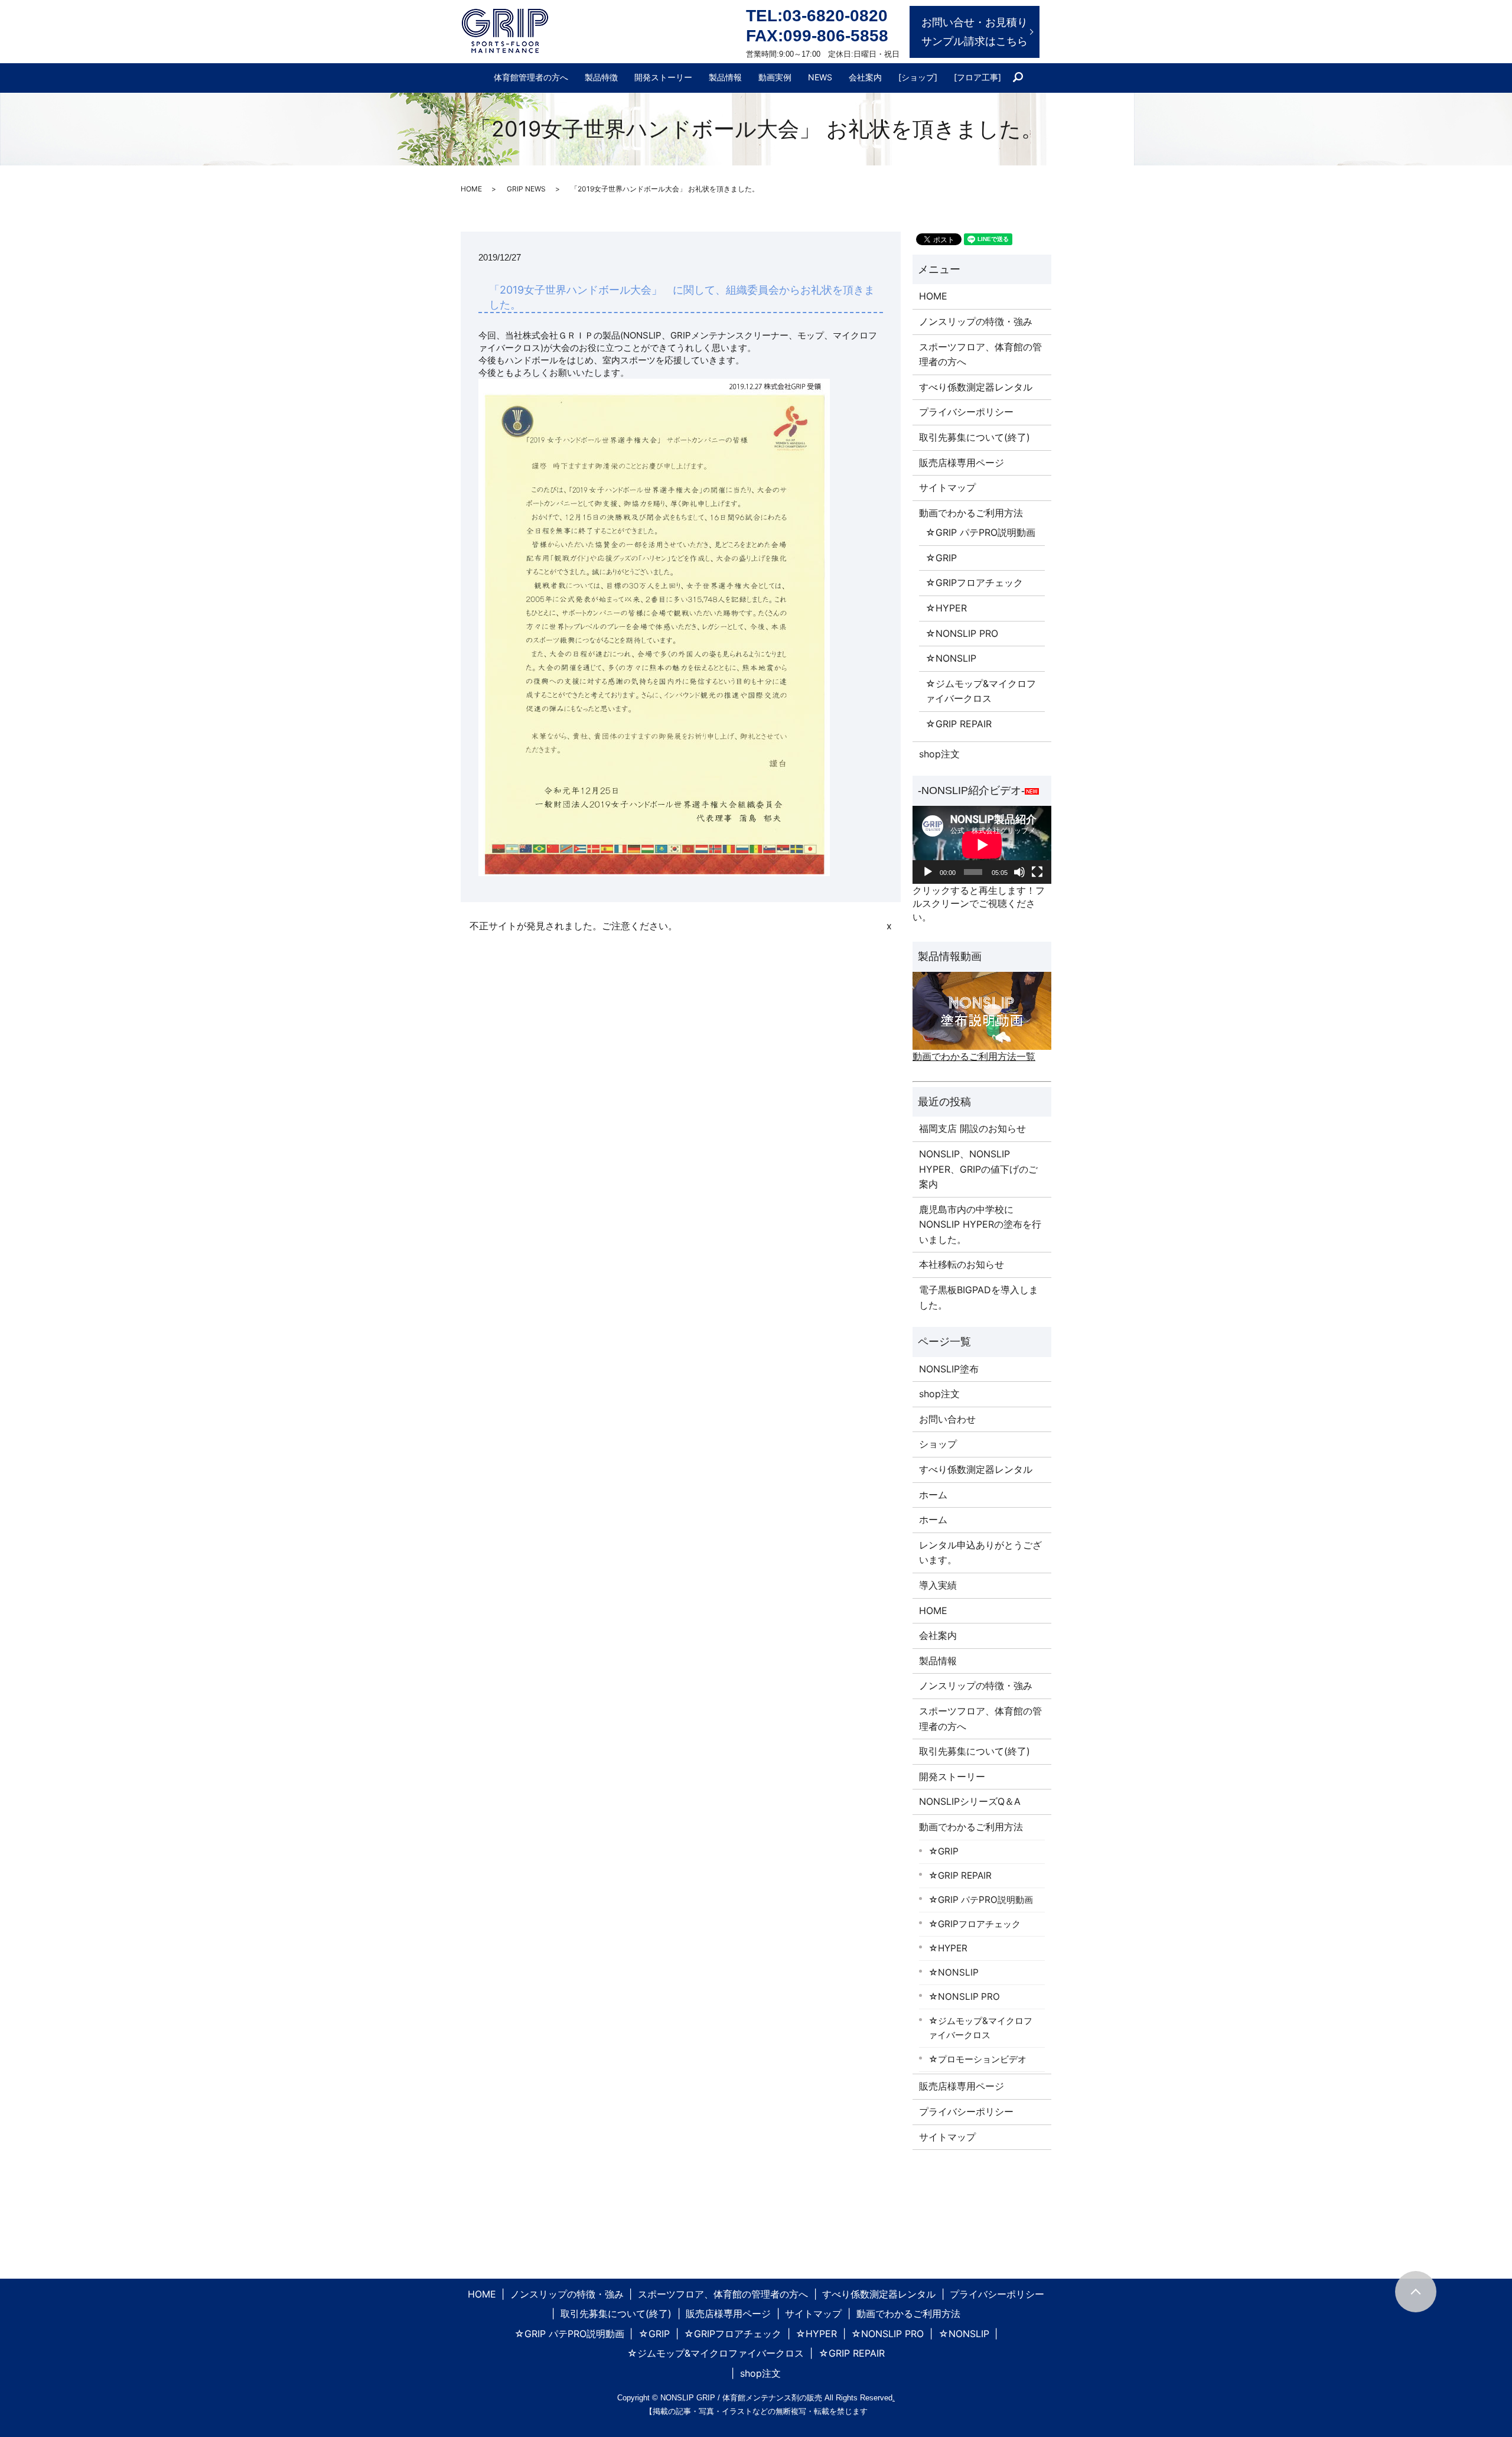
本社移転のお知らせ (962, 1264)
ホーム (933, 1495)
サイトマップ (947, 487)
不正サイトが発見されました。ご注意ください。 (573, 926)
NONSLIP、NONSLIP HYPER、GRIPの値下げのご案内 (978, 1169)
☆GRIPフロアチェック (974, 583)
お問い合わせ (947, 1419)
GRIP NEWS (526, 189)
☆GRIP (941, 558)
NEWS (820, 77)
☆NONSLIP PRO (962, 633)
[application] (982, 845)
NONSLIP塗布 (949, 1369)
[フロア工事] (977, 77)
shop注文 (939, 754)
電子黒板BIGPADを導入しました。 (979, 1297)
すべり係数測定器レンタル (976, 387)
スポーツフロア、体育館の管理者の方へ (980, 354)
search (1023, 78)
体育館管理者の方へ (531, 77)
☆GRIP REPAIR (959, 724)
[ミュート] (1019, 872)
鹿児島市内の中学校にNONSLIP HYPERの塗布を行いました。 (980, 1224)
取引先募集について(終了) (975, 437)
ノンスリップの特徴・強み (976, 321)
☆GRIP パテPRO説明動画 (980, 532)
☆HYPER (946, 608)
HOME (471, 189)
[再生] (928, 872)
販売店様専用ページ (962, 463)
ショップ (938, 1444)
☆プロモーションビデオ (977, 2059)
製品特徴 (601, 77)
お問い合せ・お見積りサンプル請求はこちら (975, 32)
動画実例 (775, 77)
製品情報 (725, 77)
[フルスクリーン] (1037, 872)
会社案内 (865, 77)
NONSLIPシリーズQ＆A (970, 1801)
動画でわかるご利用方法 (971, 513)
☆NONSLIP (951, 658)
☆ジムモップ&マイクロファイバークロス (981, 691)
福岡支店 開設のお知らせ (972, 1128)
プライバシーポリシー (966, 412)
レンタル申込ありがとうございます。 (980, 1553)
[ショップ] (918, 77)
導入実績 (938, 1585)
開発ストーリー (663, 77)
